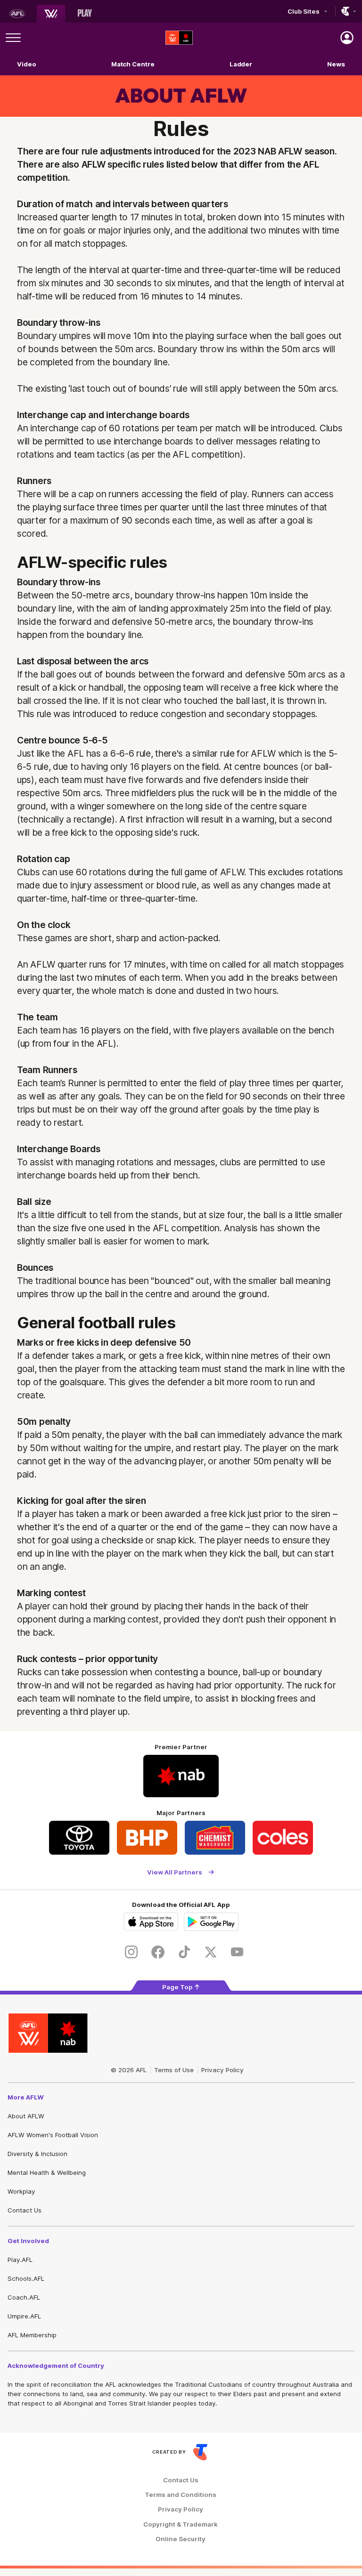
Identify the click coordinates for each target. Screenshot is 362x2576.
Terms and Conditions (181, 2495)
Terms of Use (174, 2070)
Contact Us (25, 2210)
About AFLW (26, 2116)
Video (27, 64)
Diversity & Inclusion (37, 2154)
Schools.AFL (26, 2278)
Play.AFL (20, 2260)
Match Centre (133, 64)
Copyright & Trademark (181, 2524)
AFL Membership (32, 2335)
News (336, 64)
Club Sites (303, 11)
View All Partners (175, 1872)
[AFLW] (51, 14)
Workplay (21, 2191)
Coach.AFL (24, 2297)
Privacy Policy (222, 2070)
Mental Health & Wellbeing (47, 2172)
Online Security (181, 2539)
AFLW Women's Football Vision (53, 2135)
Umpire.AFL (24, 2316)
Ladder (241, 64)
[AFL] (17, 14)
